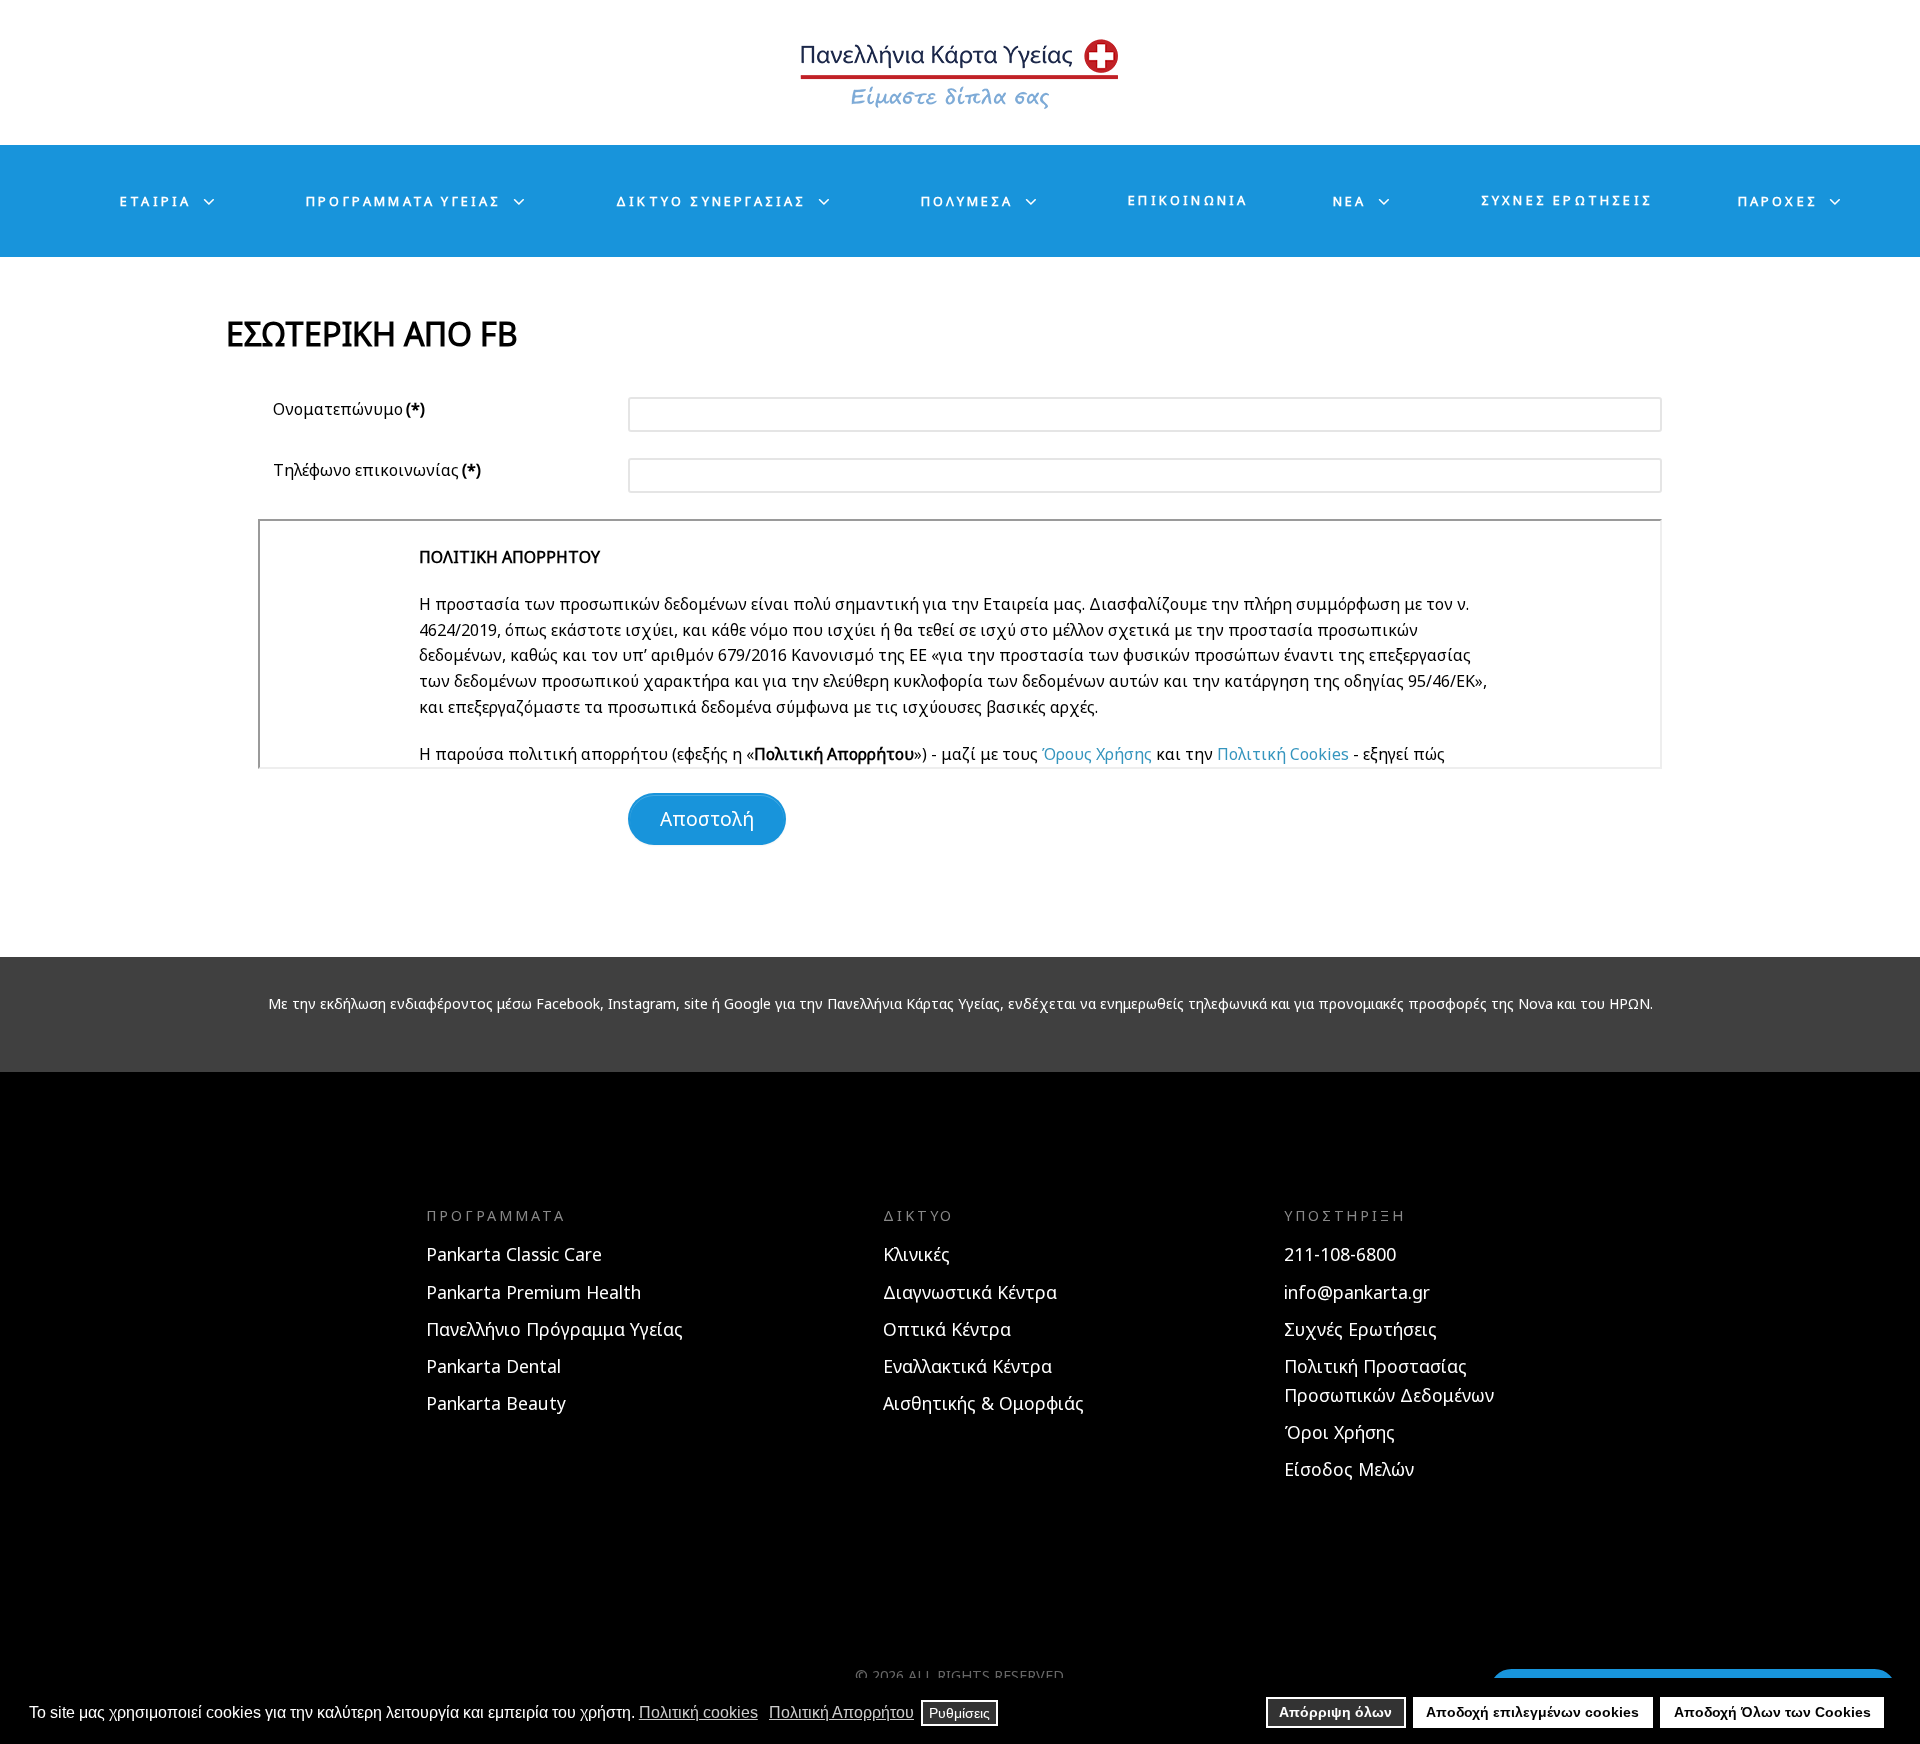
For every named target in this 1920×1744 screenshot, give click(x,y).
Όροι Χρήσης (1339, 1432)
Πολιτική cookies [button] (698, 1712)
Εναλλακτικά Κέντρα (967, 1366)
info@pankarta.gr (1357, 1292)
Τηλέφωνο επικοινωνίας (377, 470)
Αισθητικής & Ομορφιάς (983, 1403)
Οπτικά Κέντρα (947, 1329)
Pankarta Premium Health (533, 1292)
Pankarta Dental (493, 1366)
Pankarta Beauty (496, 1403)
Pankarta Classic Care (514, 1254)
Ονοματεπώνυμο (349, 409)
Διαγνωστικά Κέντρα (970, 1292)
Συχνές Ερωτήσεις (1360, 1329)
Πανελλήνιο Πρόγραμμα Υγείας (554, 1329)
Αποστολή (707, 818)
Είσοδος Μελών (1349, 1469)
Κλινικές (916, 1254)
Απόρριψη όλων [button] (1335, 1712)
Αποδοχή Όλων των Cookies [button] (1772, 1712)
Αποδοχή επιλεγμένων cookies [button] (1532, 1712)
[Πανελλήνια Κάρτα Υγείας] (960, 72)
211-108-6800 (1340, 1254)
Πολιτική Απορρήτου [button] (841, 1712)
